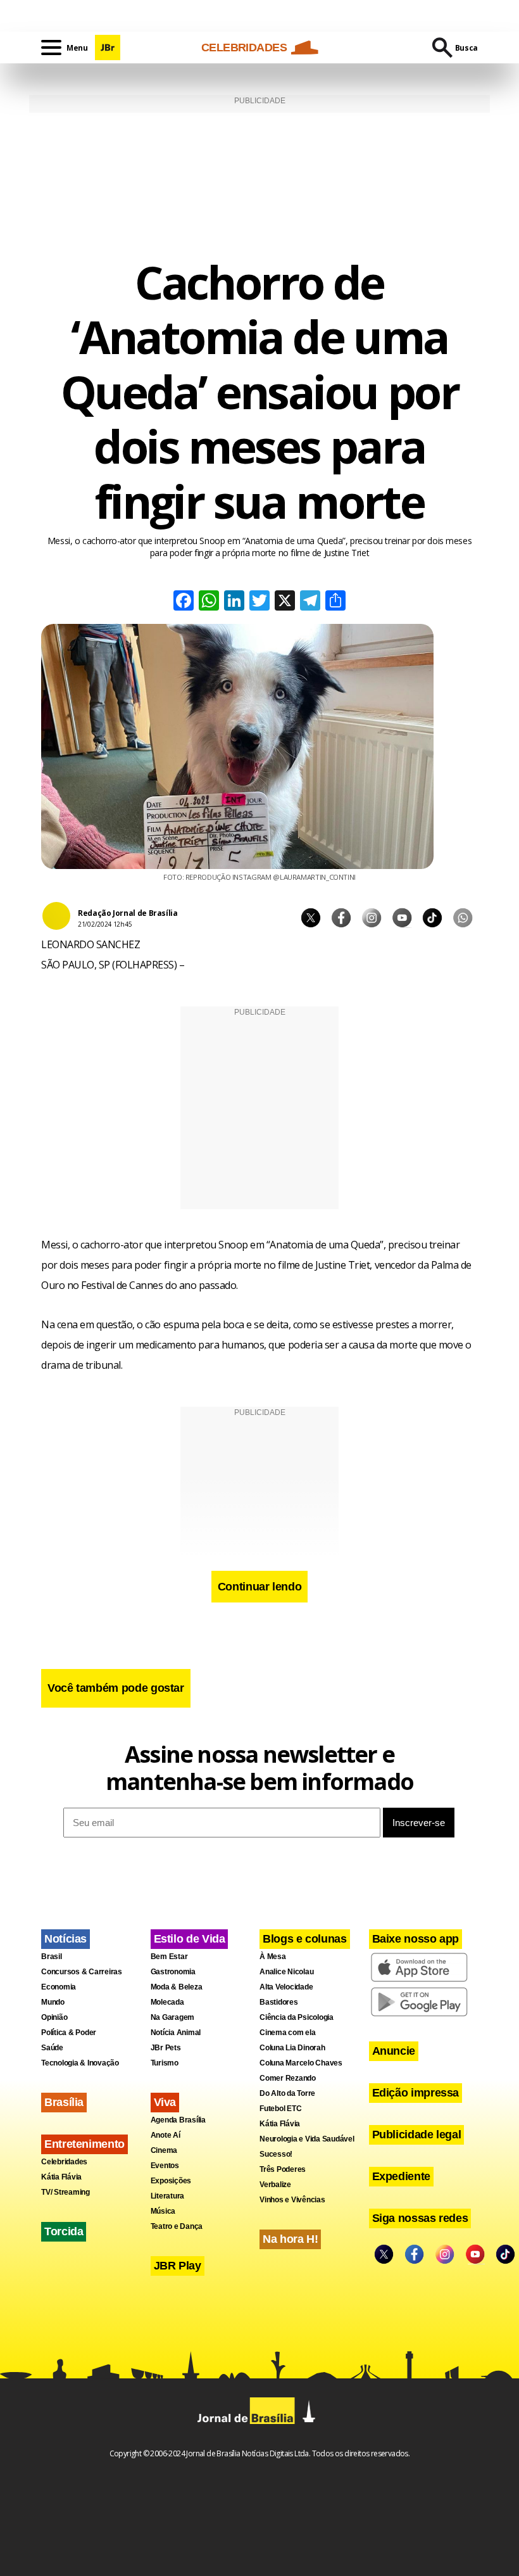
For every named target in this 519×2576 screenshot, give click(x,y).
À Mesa (273, 1957)
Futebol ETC (280, 2109)
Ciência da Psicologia (297, 2017)
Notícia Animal (176, 2033)
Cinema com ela (288, 2033)
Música (163, 2211)
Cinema (164, 2150)
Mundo (53, 2002)
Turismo (165, 2063)
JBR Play (178, 2266)
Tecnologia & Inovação (80, 2063)
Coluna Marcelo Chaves (301, 2063)
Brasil (52, 1957)
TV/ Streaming (66, 2192)
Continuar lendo (260, 1587)
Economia (59, 1987)
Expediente (401, 2176)
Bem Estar (169, 1957)
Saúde (52, 2048)
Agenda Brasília (178, 2120)
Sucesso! (276, 2154)
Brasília (64, 2102)
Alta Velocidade (286, 1987)
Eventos (165, 2166)
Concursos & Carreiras (82, 1972)
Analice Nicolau (286, 1972)
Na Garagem (173, 2017)
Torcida (64, 2231)
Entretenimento (84, 2144)
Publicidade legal (417, 2135)
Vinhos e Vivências (292, 2200)
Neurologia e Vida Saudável (307, 2139)
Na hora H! (290, 2239)
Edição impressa (416, 2093)
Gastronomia (173, 1972)
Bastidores (279, 2002)
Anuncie (394, 2051)
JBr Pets (166, 2048)
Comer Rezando (288, 2078)
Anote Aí (166, 2135)
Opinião (54, 2017)
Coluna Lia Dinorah (292, 2048)
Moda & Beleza (177, 1987)
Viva (165, 2102)
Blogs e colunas (305, 1939)
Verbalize (275, 2185)
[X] (285, 602)
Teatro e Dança (177, 2226)
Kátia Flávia (61, 2177)
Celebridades (64, 2162)
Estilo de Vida (190, 1939)
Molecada (167, 2002)
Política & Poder (69, 2033)
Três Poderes (283, 2169)
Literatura (168, 2196)
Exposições (171, 2181)
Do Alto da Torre (287, 2093)
